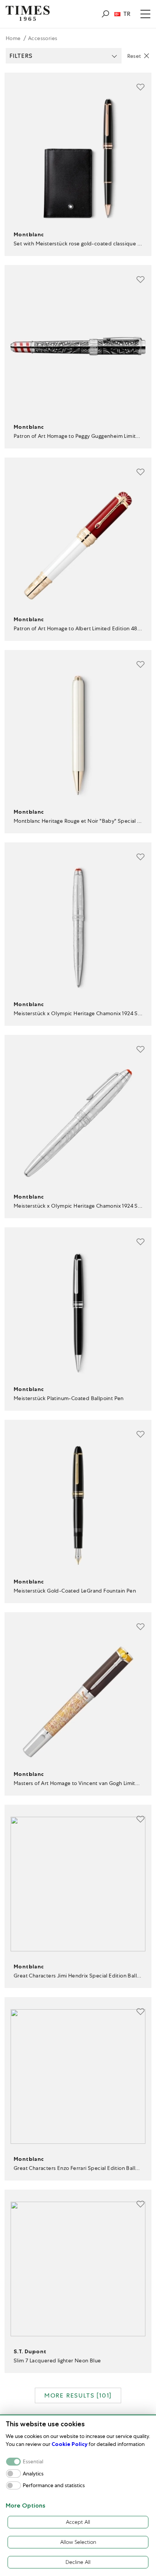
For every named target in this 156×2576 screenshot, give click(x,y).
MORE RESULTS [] (78, 2395)
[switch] (13, 2473)
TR (127, 14)
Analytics (33, 2474)
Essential (33, 2462)
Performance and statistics (54, 2485)
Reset (134, 56)
